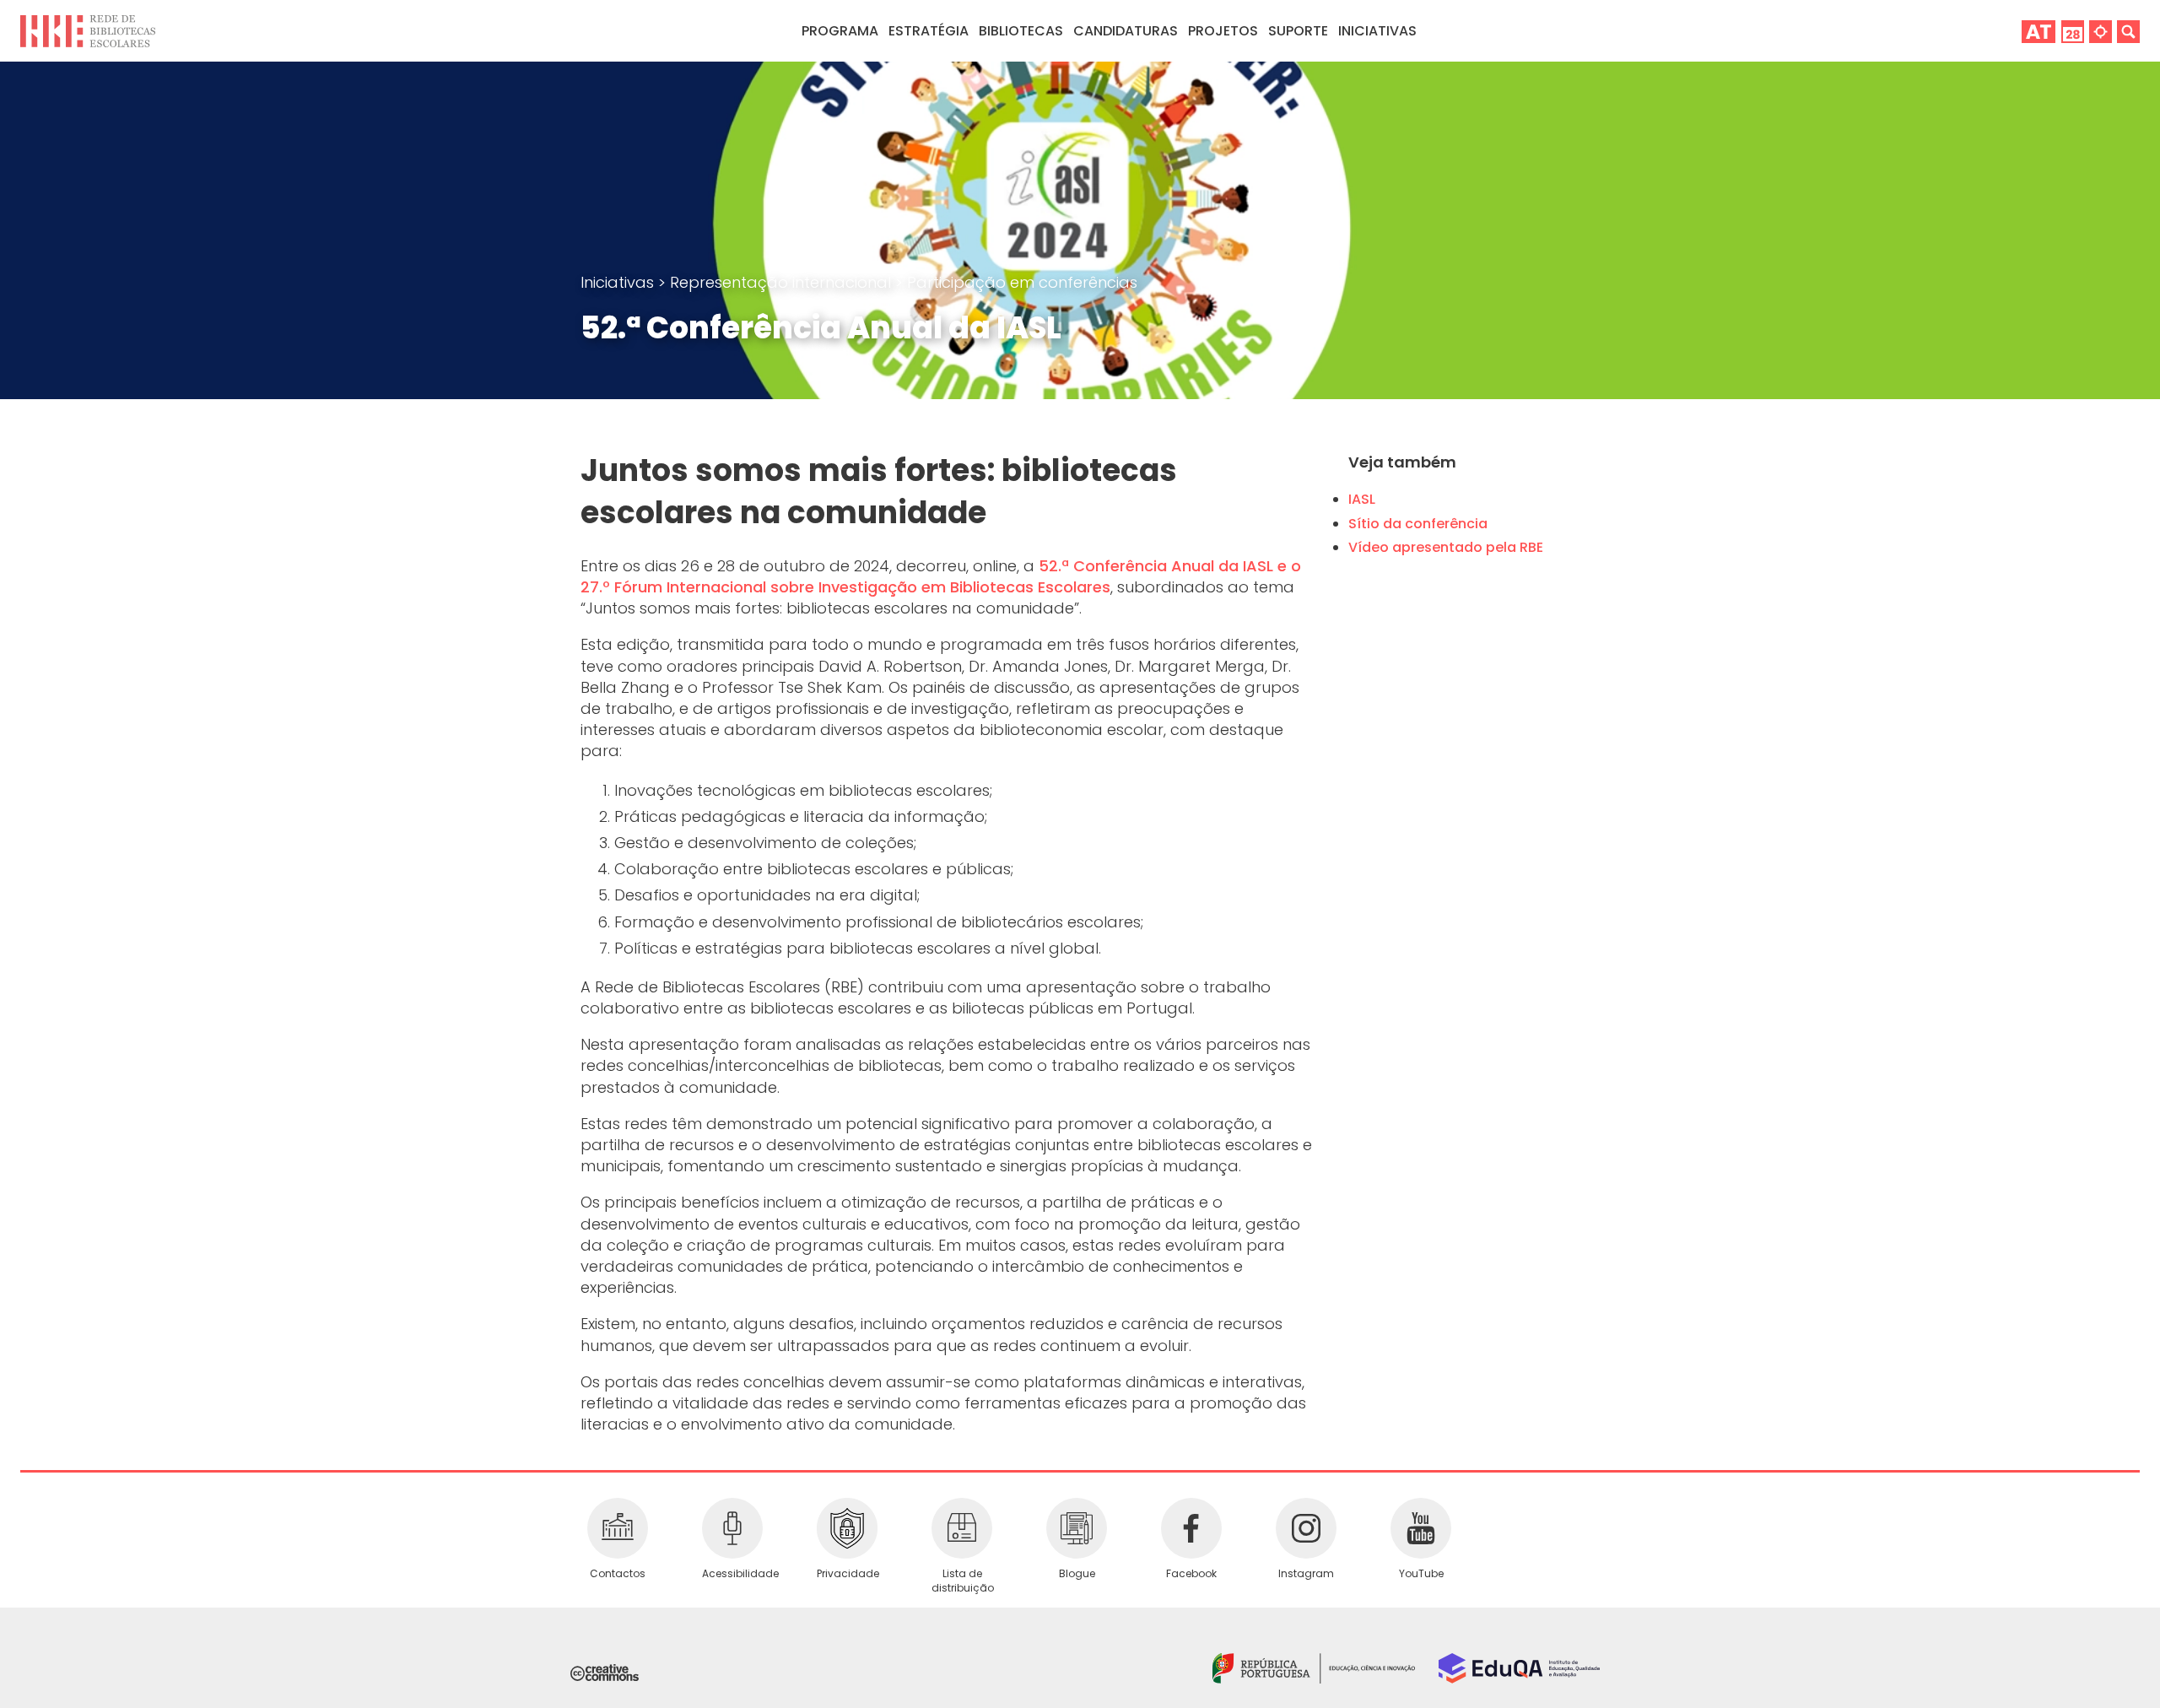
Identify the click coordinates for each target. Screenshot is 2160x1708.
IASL (1362, 499)
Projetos (1223, 31)
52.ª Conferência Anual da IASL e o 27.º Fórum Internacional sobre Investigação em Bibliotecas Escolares (941, 576)
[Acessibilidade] (732, 1528)
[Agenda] (2073, 31)
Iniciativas (619, 282)
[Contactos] (618, 1528)
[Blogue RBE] (1077, 1528)
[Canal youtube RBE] (1421, 1528)
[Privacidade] (847, 1528)
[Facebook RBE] (1191, 1528)
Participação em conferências (1022, 282)
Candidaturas (1126, 31)
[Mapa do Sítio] (2101, 31)
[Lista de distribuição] (962, 1528)
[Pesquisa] (2128, 31)
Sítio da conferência (1418, 524)
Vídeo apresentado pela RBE (1446, 547)
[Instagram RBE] (1306, 1528)
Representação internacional (783, 282)
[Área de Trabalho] (2038, 31)
